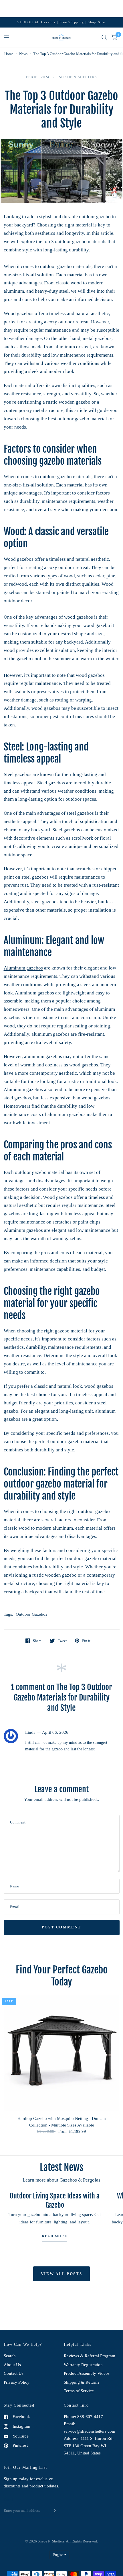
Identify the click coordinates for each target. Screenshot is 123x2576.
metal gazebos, (98, 338)
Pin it (86, 1641)
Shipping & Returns (82, 2382)
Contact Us (14, 2373)
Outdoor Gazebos (31, 1614)
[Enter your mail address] (54, 2511)
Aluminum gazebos (23, 968)
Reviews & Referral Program (90, 2356)
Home (9, 54)
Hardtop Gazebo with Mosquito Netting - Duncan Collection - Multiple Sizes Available (62, 2122)
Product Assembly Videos (87, 2373)
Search (10, 2356)
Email (8, 2500)
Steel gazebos (18, 774)
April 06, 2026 (55, 1732)
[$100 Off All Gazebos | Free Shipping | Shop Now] (62, 22)
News (23, 54)
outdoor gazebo (95, 217)
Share (37, 1641)
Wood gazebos (19, 313)
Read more (55, 2236)
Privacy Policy (17, 2382)
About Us (12, 2365)
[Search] (104, 38)
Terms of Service (79, 2391)
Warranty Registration (83, 2365)
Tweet (62, 1641)
